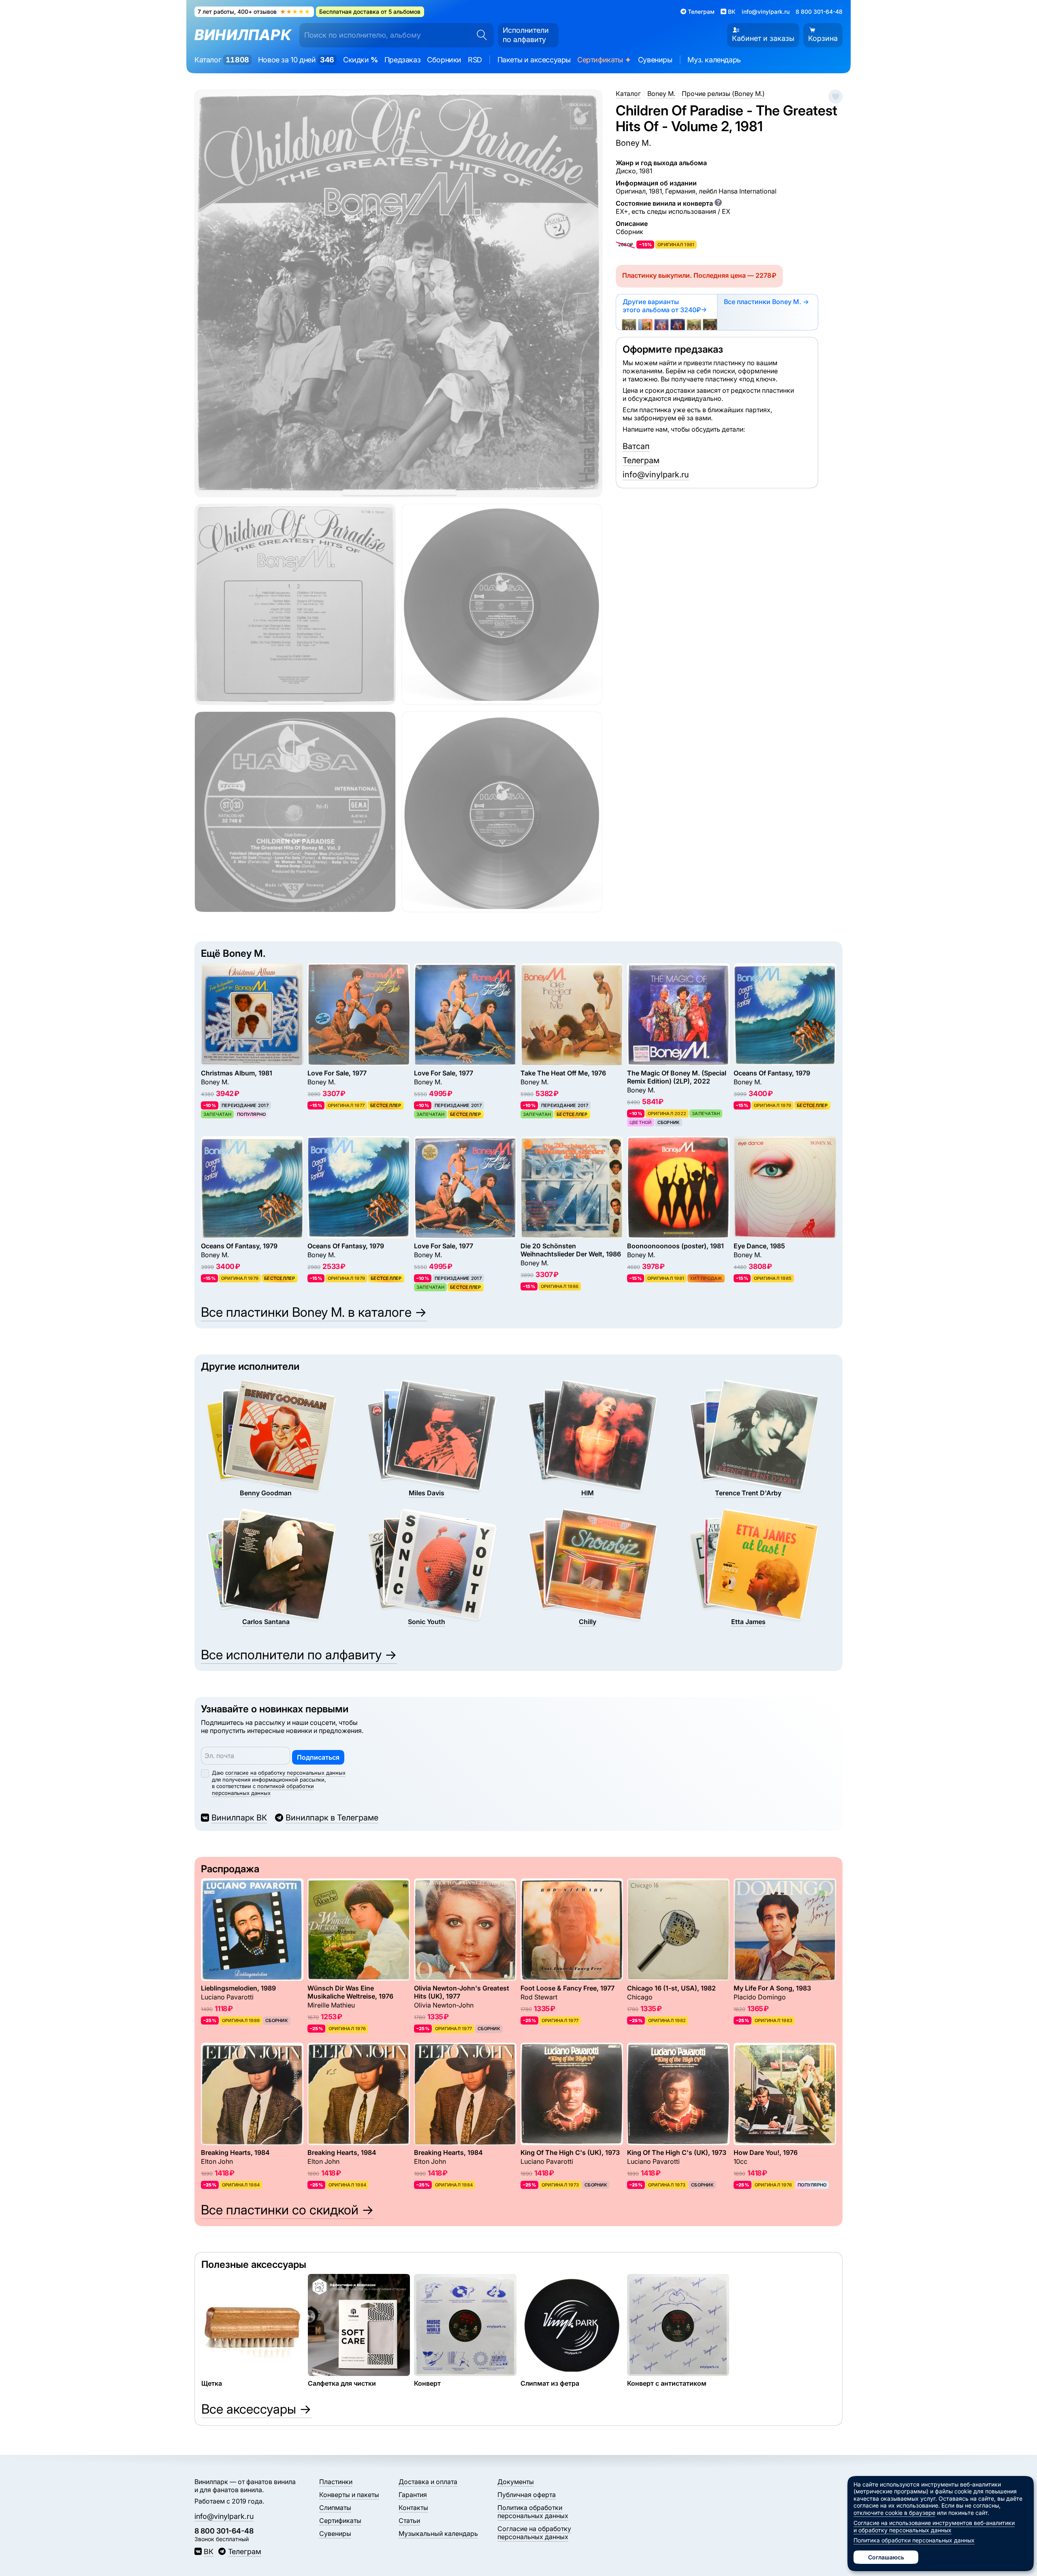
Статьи (409, 2521)
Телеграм (641, 460)
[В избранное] (835, 97)
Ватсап (636, 446)
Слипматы (335, 2508)
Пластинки (336, 2482)
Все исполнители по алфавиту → (299, 1655)
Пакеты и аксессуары (534, 60)
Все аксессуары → (256, 2409)
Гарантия (413, 2495)
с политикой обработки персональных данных (263, 1789)
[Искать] (479, 35)
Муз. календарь (714, 60)
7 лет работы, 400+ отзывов (254, 12)
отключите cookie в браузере (894, 2513)
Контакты (413, 2508)
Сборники (444, 60)
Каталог (222, 60)
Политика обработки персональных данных (533, 2512)
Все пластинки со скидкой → (287, 2210)
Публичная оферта (527, 2495)
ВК (209, 2552)
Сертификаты (604, 60)
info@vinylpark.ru (766, 12)
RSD (475, 60)
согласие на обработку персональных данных (285, 1773)
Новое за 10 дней (296, 60)
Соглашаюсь (886, 2557)
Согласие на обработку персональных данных (534, 2533)
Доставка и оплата (428, 2482)
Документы (516, 2482)
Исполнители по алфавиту (526, 35)
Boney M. (633, 143)
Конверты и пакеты (349, 2495)
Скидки (361, 60)
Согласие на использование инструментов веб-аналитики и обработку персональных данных (934, 2526)
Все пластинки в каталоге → (314, 1312)
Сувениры (655, 60)
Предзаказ (402, 60)
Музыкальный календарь (438, 2533)
